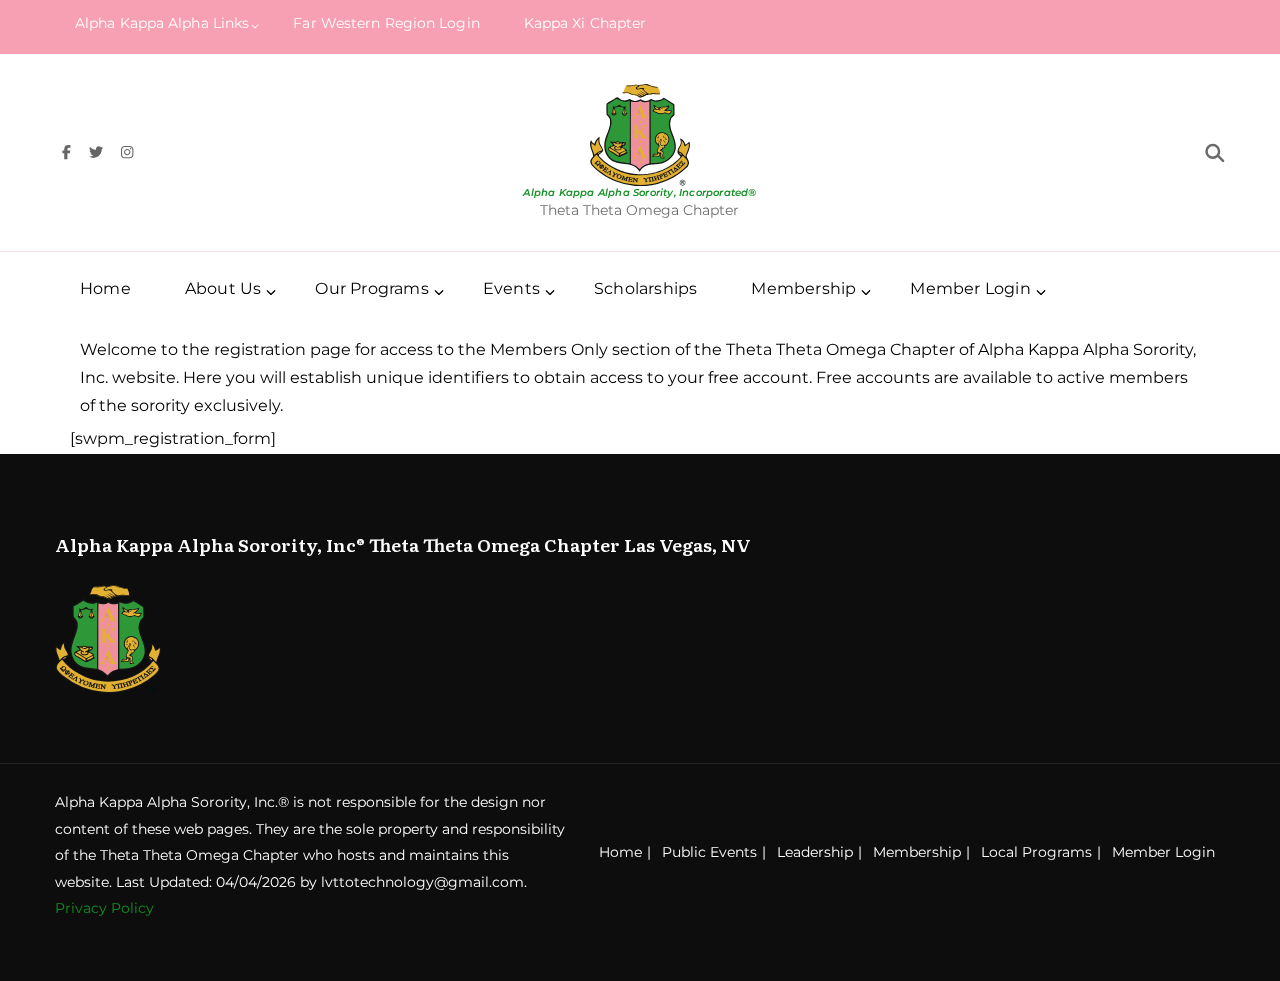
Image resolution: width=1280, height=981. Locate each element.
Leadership (815, 852)
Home (105, 288)
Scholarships (645, 288)
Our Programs (371, 288)
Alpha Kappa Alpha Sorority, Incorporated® (639, 192)
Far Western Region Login (386, 23)
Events (511, 288)
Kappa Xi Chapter (585, 23)
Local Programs (1036, 852)
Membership (917, 852)
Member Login (970, 288)
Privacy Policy (104, 908)
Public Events (709, 852)
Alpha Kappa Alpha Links (162, 23)
